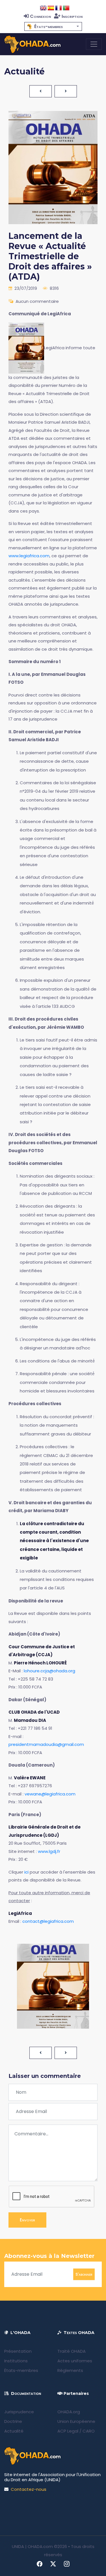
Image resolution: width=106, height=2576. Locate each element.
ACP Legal (68, 2431)
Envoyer (27, 2220)
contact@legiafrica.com (48, 1921)
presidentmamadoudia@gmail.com (46, 1744)
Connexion (40, 16)
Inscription (72, 16)
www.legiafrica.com (29, 556)
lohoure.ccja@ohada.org (49, 1671)
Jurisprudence (19, 2412)
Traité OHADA (72, 2351)
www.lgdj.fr (49, 1851)
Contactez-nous (29, 2489)
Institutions (16, 2361)
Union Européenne (76, 2421)
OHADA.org (69, 2412)
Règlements (70, 2370)
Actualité (14, 2431)
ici (26, 1872)
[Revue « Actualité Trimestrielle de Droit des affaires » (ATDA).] (26, 348)
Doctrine (13, 2421)
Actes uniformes (75, 2361)
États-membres (21, 2370)
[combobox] (53, 26)
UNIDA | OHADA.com (32, 2546)
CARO (89, 2431)
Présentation (18, 2351)
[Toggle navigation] (94, 44)
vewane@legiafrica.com (50, 1794)
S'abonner (84, 2274)
